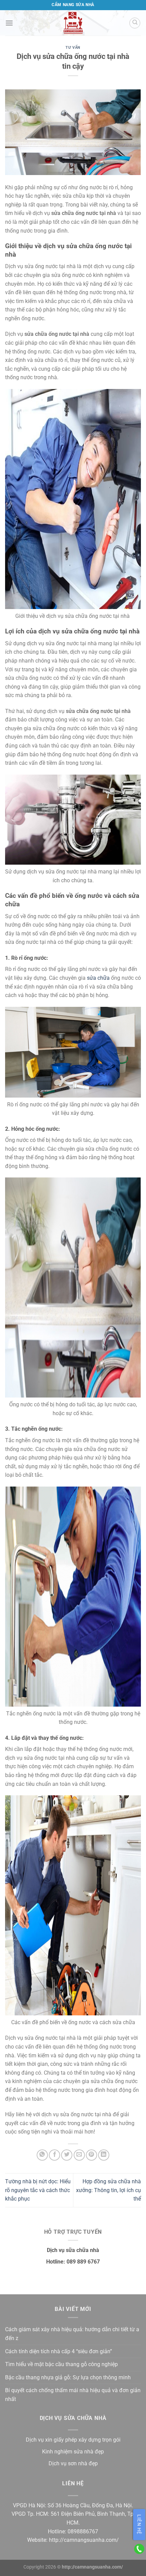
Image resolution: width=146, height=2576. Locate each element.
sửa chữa (98, 978)
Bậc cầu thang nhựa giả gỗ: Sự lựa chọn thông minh (68, 2377)
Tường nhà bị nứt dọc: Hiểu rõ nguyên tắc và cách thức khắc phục (38, 2190)
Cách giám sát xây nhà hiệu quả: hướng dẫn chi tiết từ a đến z (72, 2334)
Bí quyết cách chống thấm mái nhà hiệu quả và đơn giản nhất (73, 2395)
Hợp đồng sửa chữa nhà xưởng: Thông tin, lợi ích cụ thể (108, 2190)
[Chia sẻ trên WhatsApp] (42, 2155)
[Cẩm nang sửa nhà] (73, 23)
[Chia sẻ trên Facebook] (54, 2155)
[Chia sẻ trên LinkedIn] (104, 2155)
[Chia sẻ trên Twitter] (67, 2155)
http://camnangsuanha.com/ (84, 2540)
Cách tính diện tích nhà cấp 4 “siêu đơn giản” (59, 2351)
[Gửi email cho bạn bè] (79, 2155)
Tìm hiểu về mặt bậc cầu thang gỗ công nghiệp (61, 2364)
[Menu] (9, 23)
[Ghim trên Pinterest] (92, 2155)
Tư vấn (73, 48)
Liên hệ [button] (139, 2525)
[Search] (135, 23)
